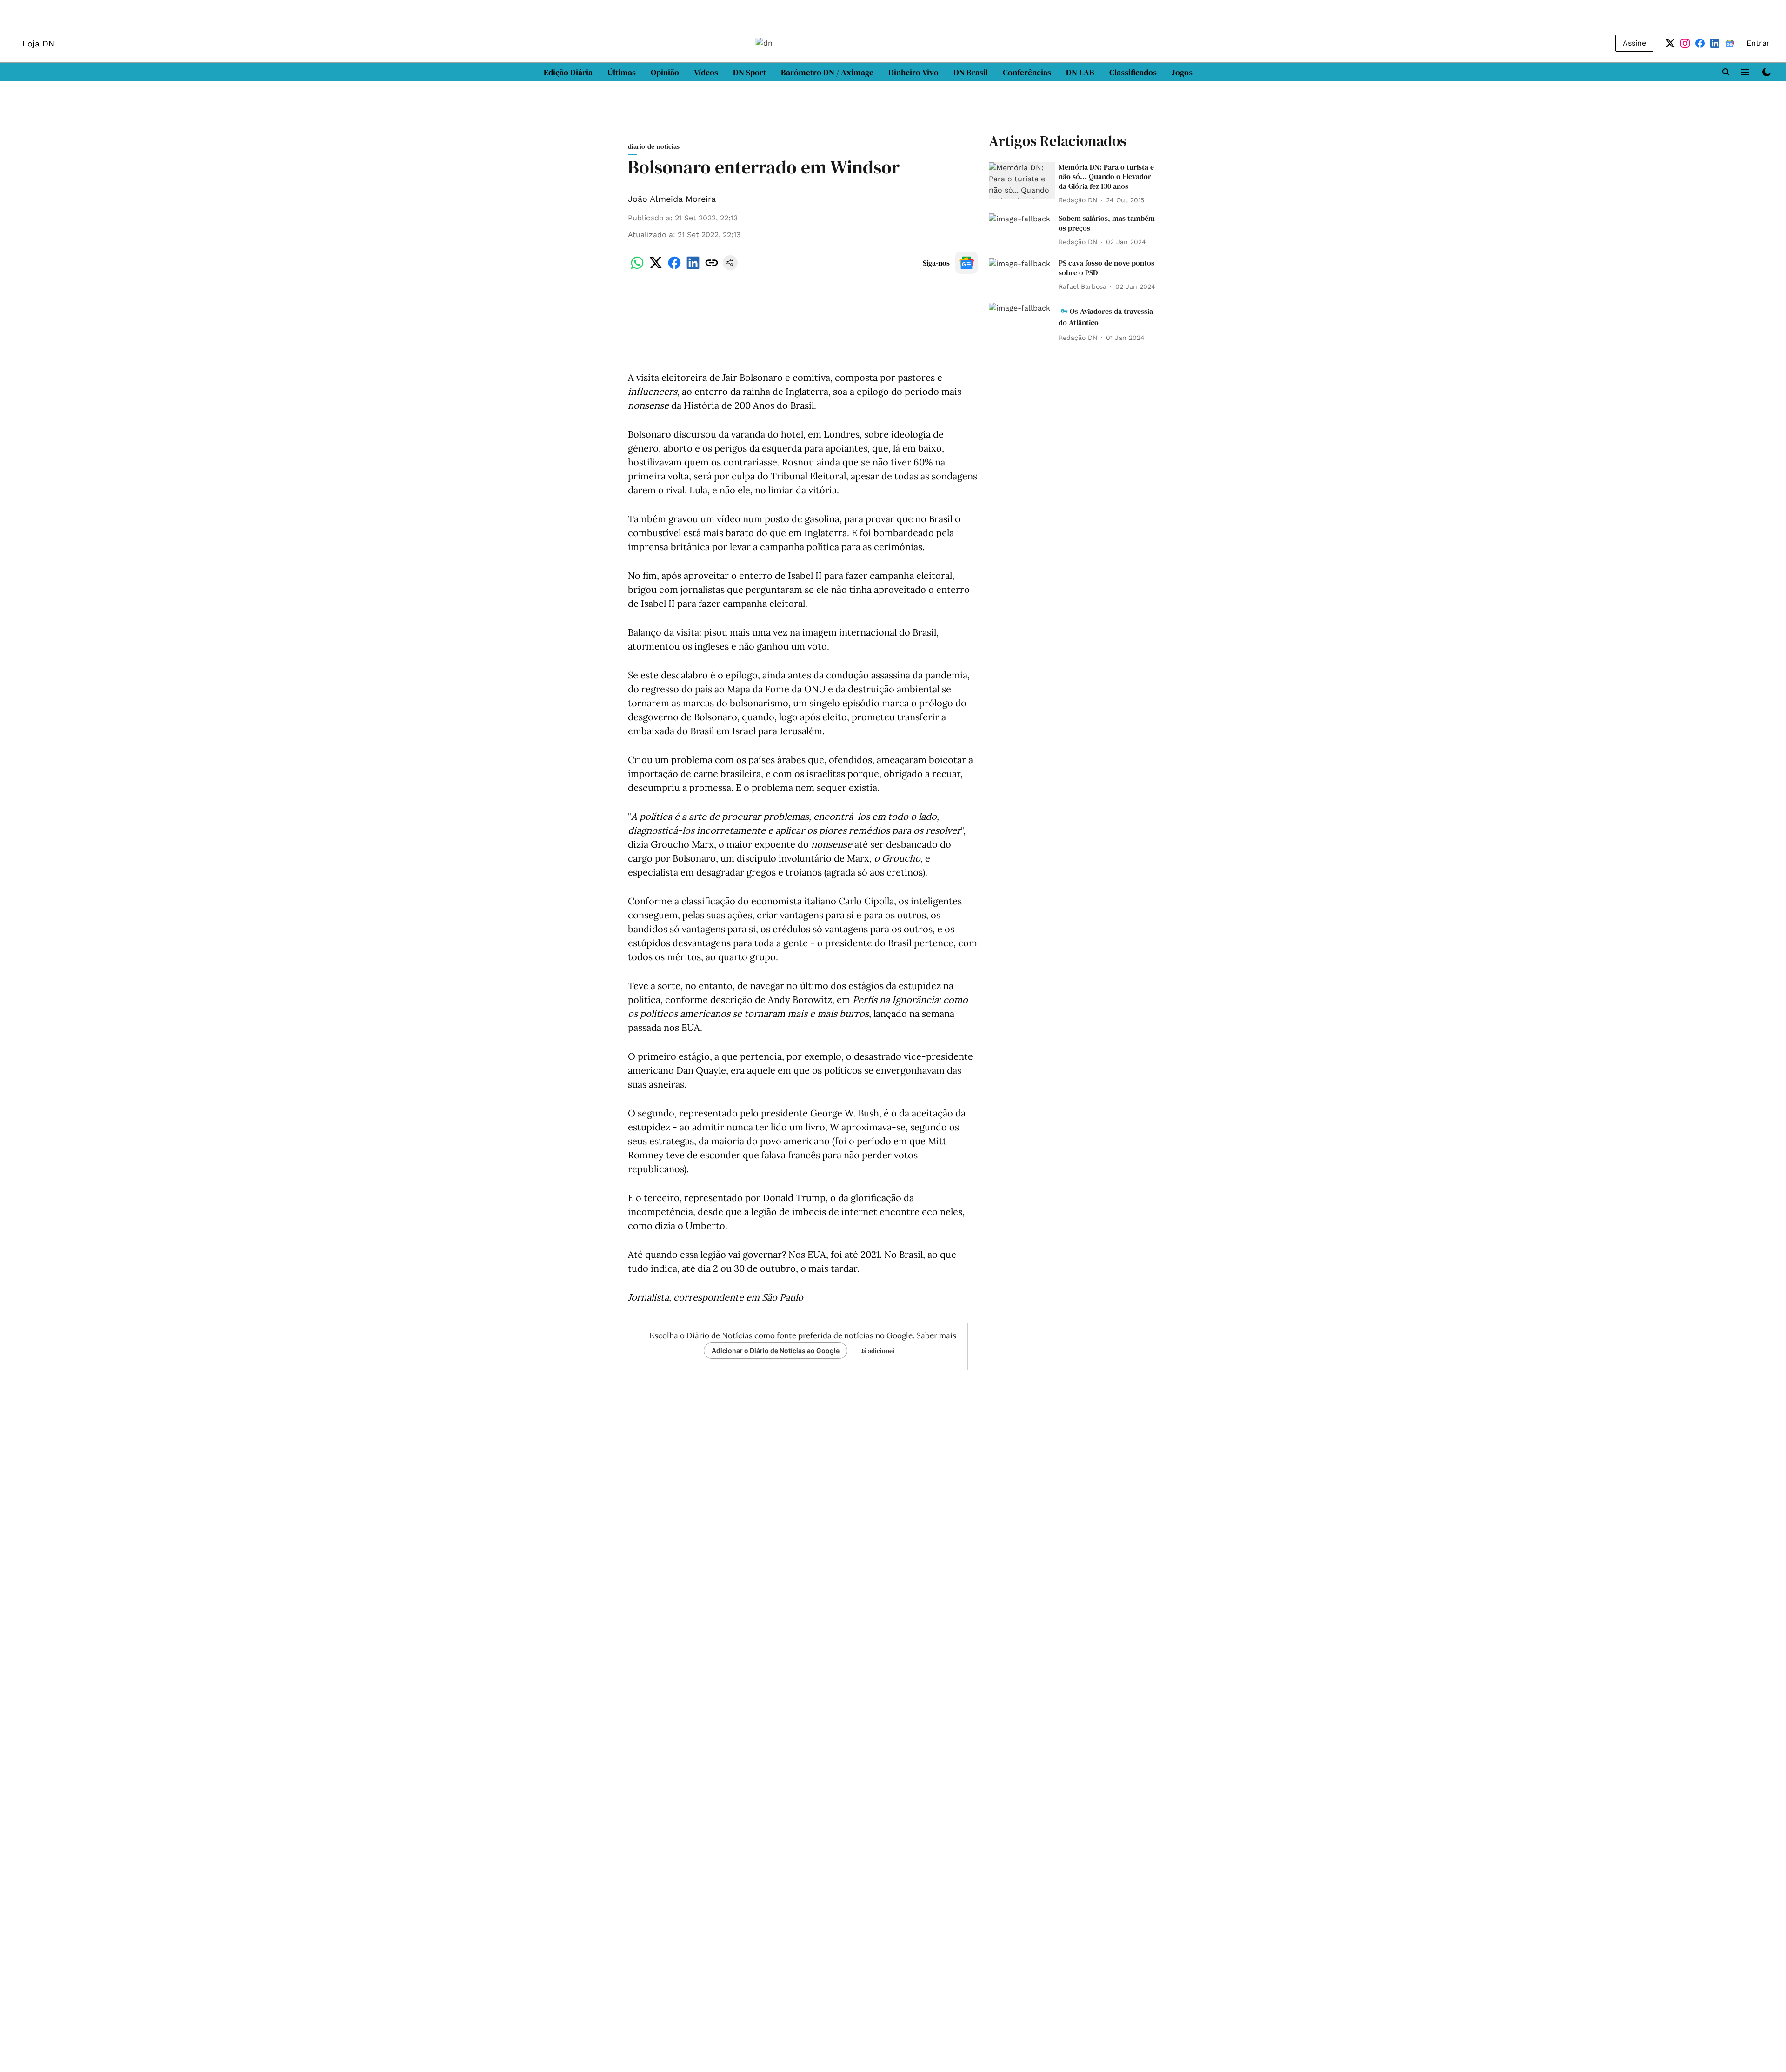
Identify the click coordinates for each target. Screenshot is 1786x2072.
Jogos (1182, 72)
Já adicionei (878, 1351)
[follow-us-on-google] (966, 263)
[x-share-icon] (656, 268)
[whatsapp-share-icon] (637, 268)
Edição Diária (568, 72)
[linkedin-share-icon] (693, 268)
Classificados (1133, 72)
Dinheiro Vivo (913, 72)
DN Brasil (971, 72)
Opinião (665, 72)
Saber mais (936, 1335)
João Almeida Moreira (672, 199)
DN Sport (750, 72)
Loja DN (38, 43)
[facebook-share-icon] (674, 268)
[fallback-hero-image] (1022, 181)
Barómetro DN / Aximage (827, 72)
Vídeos (706, 72)
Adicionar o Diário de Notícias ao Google (776, 1351)
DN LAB (1080, 72)
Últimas (622, 72)
